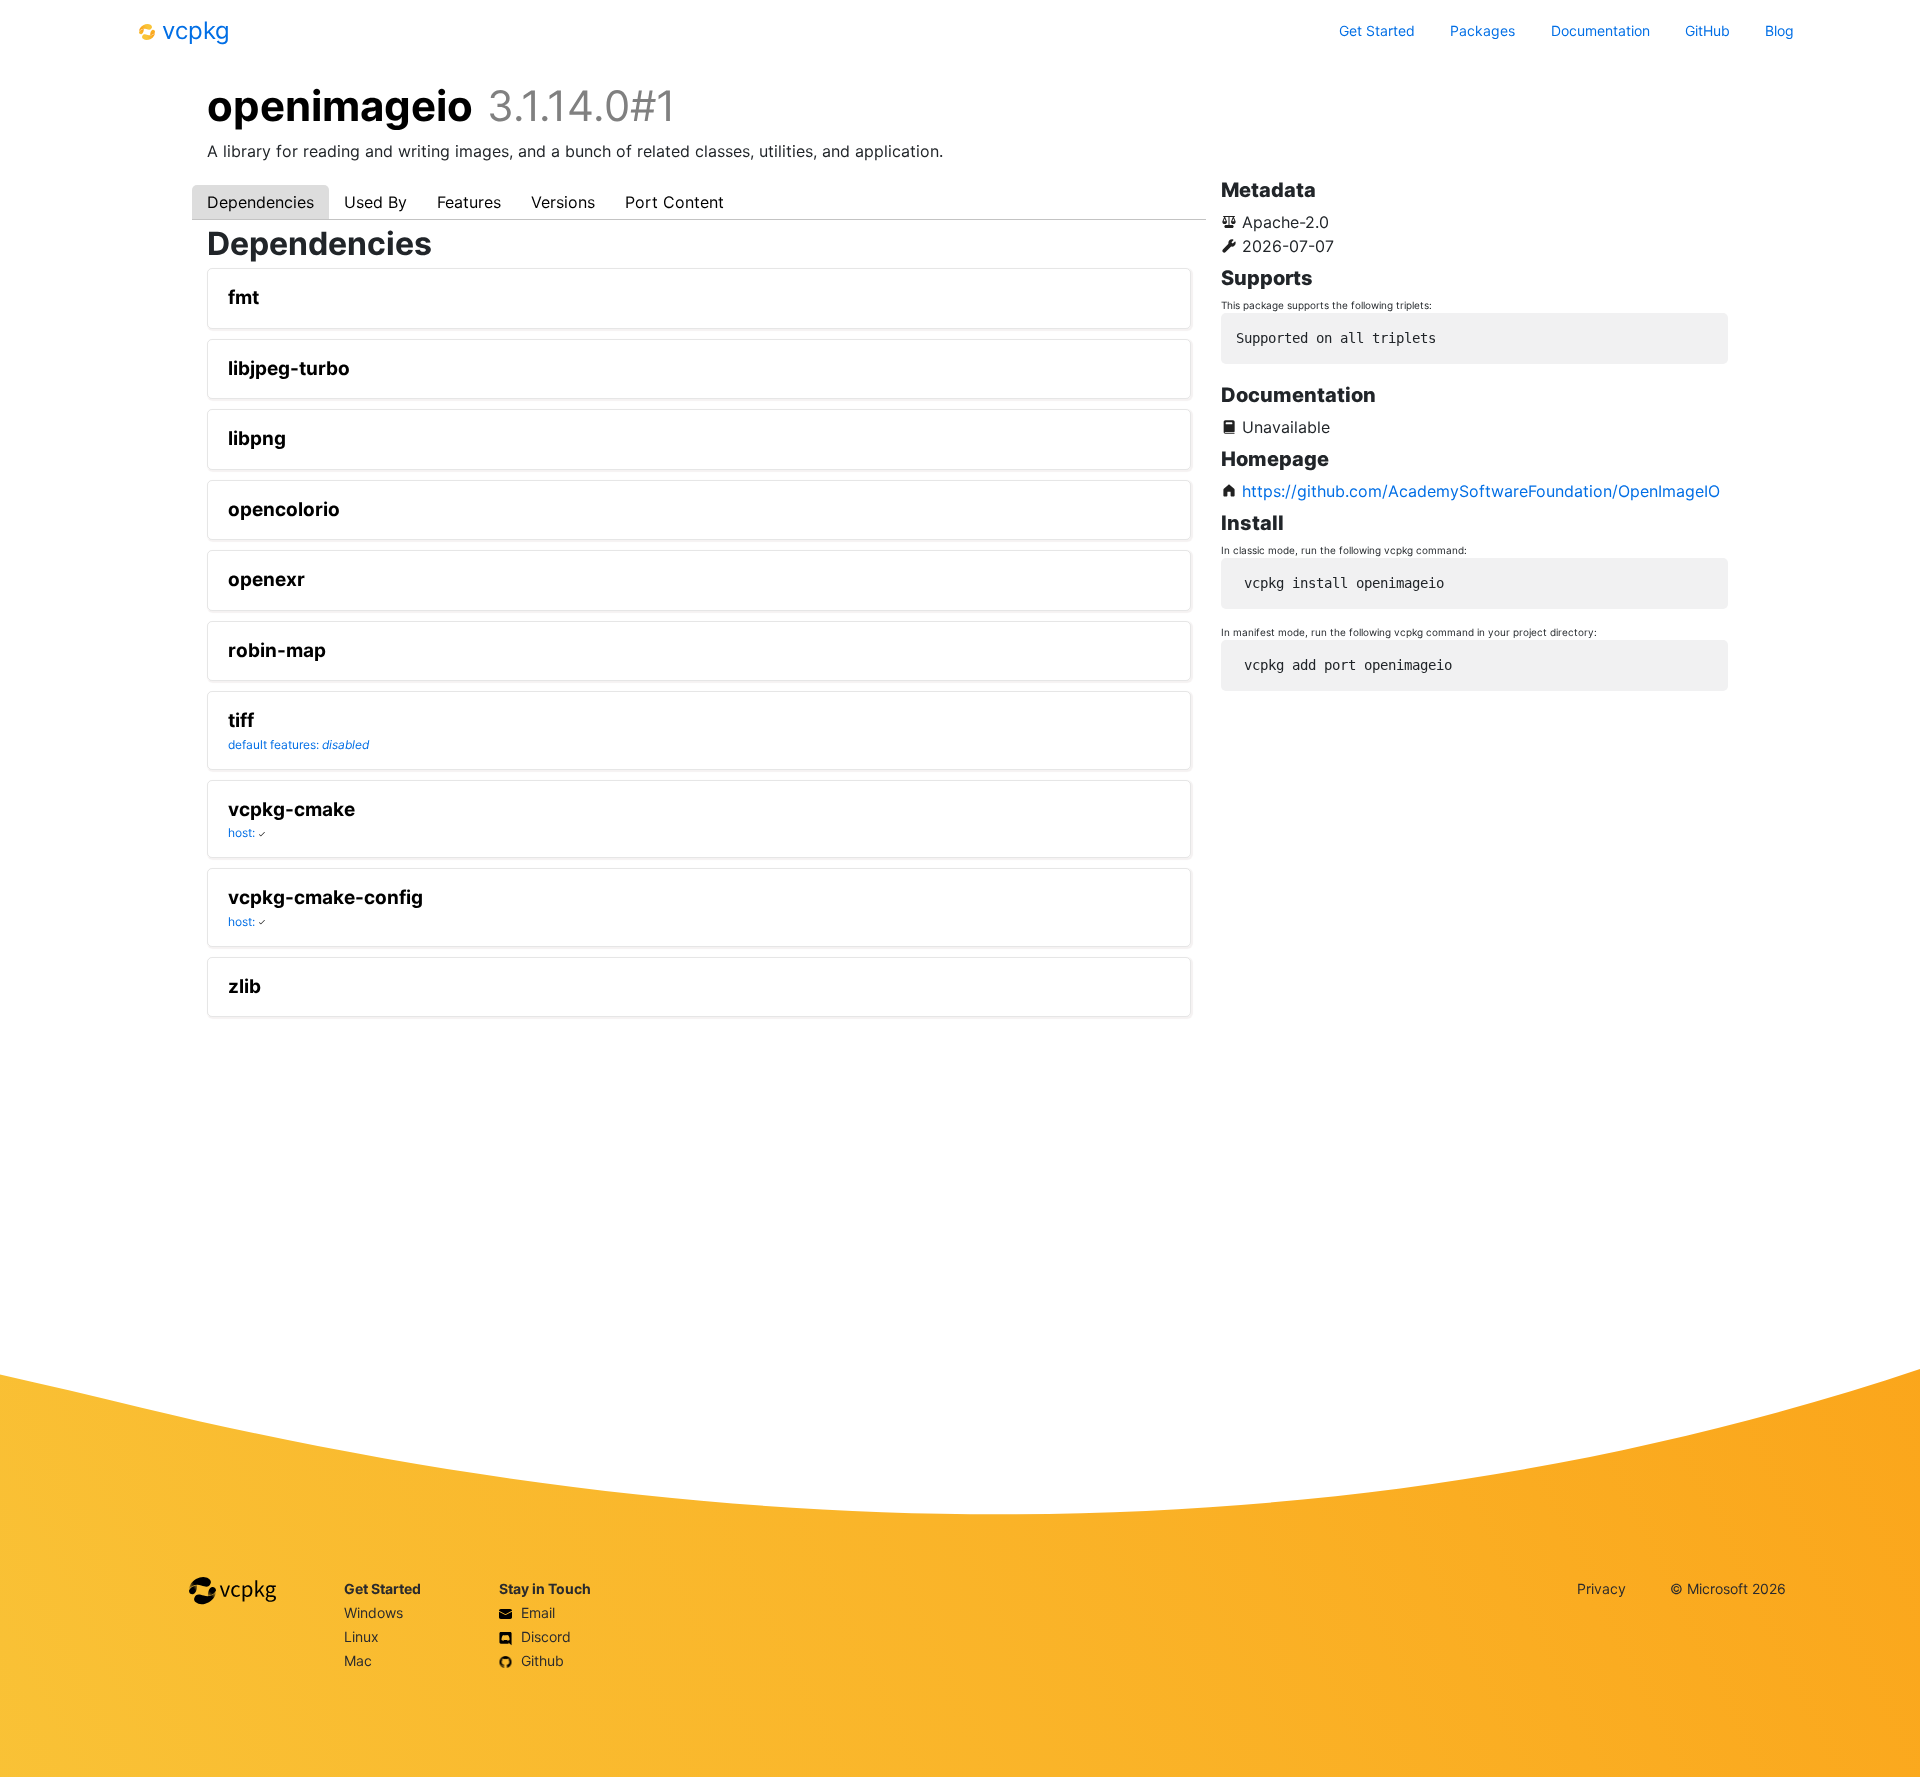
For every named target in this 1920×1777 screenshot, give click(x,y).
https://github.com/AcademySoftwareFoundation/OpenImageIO (1481, 491)
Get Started (1377, 30)
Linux (361, 1636)
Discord (544, 1636)
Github (540, 1660)
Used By (375, 202)
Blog (1779, 30)
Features (469, 202)
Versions (563, 202)
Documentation (1600, 30)
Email (536, 1612)
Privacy (1601, 1588)
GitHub (1707, 30)
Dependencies (260, 202)
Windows (373, 1612)
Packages (1482, 30)
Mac (358, 1660)
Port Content (674, 202)
